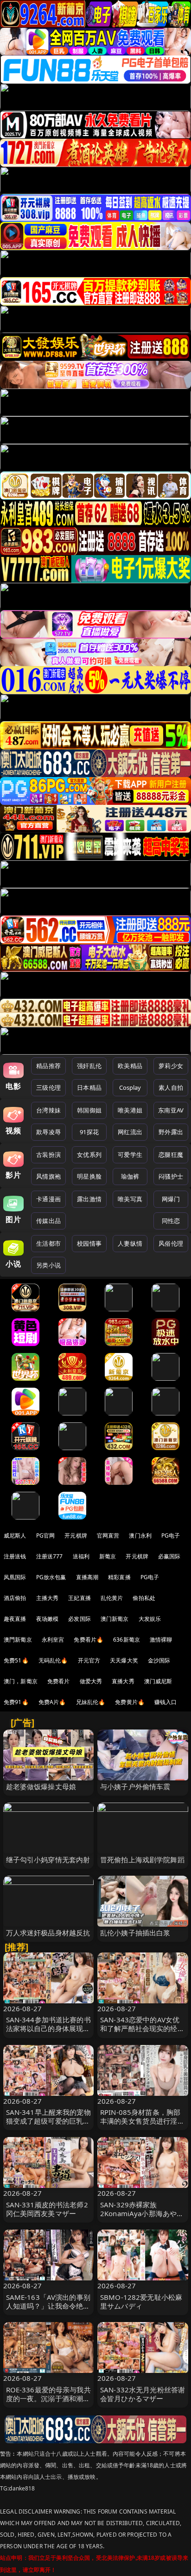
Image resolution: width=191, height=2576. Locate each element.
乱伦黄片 (112, 1598)
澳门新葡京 (115, 1619)
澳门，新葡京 (21, 1681)
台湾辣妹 (48, 1110)
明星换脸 (89, 1176)
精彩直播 (119, 1577)
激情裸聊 (161, 1640)
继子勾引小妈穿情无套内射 (48, 1859)
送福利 (81, 1556)
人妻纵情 (130, 1243)
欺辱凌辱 (48, 1132)
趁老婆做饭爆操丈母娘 (41, 1786)
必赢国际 (169, 1556)
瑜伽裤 (130, 1176)
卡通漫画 (48, 1199)
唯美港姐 (130, 1110)
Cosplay (130, 1087)
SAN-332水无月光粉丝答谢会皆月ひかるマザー (143, 2394)
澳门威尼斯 (158, 1681)
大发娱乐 (150, 1619)
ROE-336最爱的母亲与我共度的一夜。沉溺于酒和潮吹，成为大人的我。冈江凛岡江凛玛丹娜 (48, 2403)
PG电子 (171, 1535)
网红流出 (130, 1132)
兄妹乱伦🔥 (91, 1702)
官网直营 (108, 1535)
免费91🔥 (16, 1702)
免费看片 (59, 1681)
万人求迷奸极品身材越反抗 (48, 1933)
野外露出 (171, 1132)
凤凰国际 (15, 1577)
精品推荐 (48, 1066)
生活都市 (48, 1243)
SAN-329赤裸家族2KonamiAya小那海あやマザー (142, 2213)
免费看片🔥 (89, 1640)
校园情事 (89, 1243)
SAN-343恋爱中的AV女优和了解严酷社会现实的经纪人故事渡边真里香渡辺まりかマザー (142, 2033)
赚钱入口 (166, 1702)
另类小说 (48, 1265)
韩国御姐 (89, 1110)
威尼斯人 (15, 1535)
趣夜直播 (15, 1619)
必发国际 (80, 1619)
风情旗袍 (48, 1176)
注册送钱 (15, 1556)
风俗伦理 (171, 1243)
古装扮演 (48, 1155)
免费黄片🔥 (130, 1702)
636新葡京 (127, 1640)
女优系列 (89, 1155)
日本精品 (89, 1087)
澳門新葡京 (18, 1640)
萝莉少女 (171, 1066)
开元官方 (89, 1660)
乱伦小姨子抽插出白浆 (135, 1933)
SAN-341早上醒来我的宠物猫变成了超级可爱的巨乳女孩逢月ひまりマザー (48, 2121)
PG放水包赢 (51, 1577)
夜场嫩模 (48, 1619)
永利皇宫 (53, 1640)
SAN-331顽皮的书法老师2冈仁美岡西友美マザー (47, 2209)
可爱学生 (130, 1155)
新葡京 (108, 1556)
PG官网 (46, 1535)
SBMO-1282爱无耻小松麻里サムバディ (141, 2301)
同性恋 (171, 1221)
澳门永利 (140, 1535)
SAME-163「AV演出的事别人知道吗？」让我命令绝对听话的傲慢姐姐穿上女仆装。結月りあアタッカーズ (48, 2310)
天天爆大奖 (124, 1660)
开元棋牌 (76, 1535)
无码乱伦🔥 (53, 1660)
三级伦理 (48, 1087)
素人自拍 (171, 1087)
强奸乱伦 (89, 1066)
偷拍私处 (144, 1598)
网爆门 (171, 1199)
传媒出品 (48, 1221)
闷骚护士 (171, 1176)
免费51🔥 (16, 1660)
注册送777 (50, 1556)
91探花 (89, 1132)
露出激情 (89, 1199)
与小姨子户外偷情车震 (135, 1786)
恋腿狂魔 (171, 1155)
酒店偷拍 (15, 1598)
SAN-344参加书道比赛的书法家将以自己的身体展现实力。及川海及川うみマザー (48, 2028)
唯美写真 (130, 1199)
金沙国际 (159, 1660)
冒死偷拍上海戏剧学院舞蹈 (142, 1859)
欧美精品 (130, 1066)
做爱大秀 (91, 1681)
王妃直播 (80, 1598)
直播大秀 (123, 1681)
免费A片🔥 (52, 1702)
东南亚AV (171, 1110)
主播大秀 (48, 1598)
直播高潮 (87, 1577)
